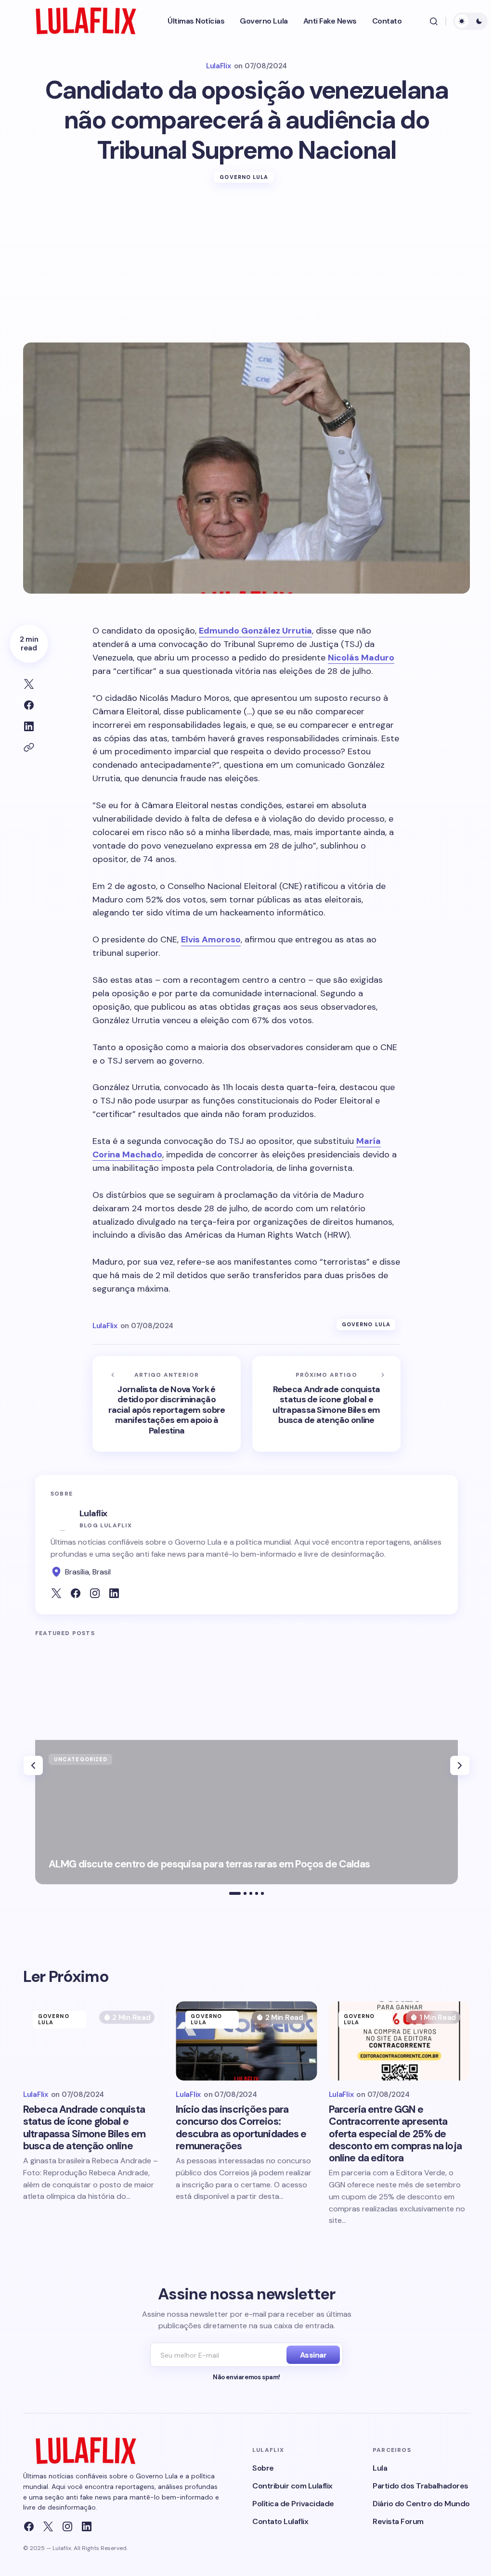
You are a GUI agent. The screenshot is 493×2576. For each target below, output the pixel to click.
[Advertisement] (246, 270)
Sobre (263, 2468)
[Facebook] (29, 2526)
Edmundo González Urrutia (255, 631)
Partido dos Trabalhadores (421, 2486)
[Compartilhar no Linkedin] (29, 726)
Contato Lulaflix (280, 2521)
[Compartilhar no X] (29, 684)
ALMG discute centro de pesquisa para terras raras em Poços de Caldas (209, 1864)
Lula (380, 2468)
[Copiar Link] (29, 748)
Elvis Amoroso (211, 939)
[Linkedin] (87, 2526)
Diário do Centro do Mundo (421, 2504)
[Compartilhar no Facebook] (29, 705)
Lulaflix (93, 1513)
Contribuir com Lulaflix (292, 2486)
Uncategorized (81, 1759)
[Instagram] (67, 2526)
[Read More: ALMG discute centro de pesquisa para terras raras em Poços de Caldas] (246, 1812)
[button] (434, 21)
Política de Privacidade (293, 2504)
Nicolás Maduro (361, 658)
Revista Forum (398, 2521)
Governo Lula (244, 177)
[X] (48, 2526)
